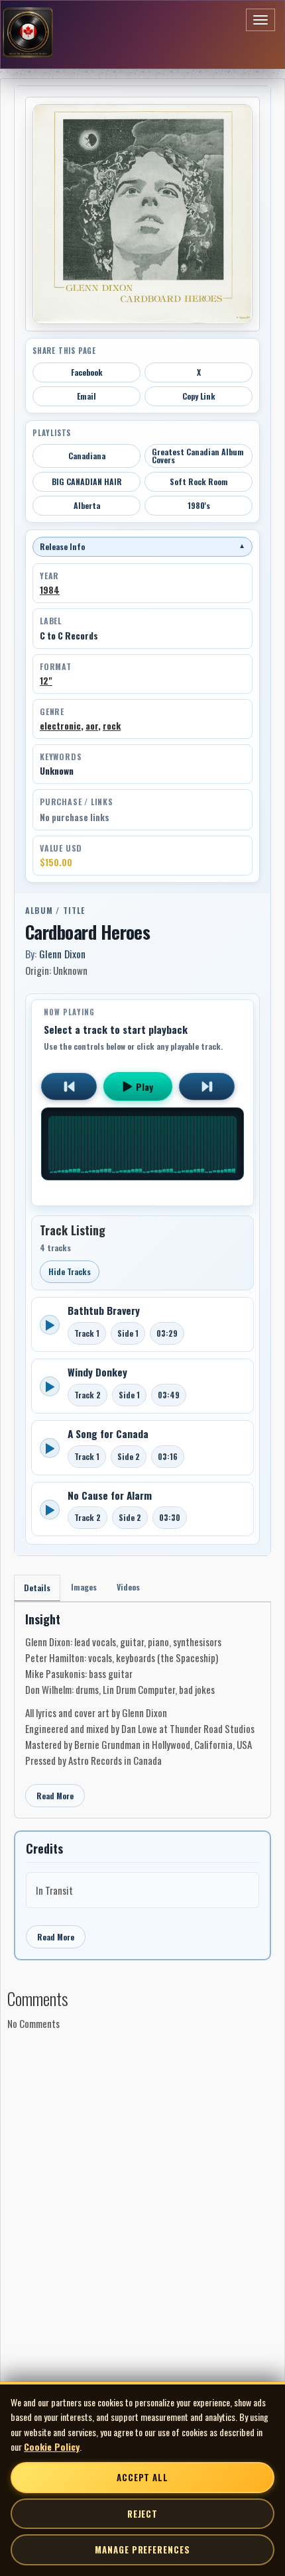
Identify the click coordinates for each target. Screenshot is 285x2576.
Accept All (142, 2477)
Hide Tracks (70, 1271)
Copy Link (199, 396)
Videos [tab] (128, 1587)
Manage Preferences (142, 2549)
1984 (50, 590)
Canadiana (87, 456)
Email (86, 396)
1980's (199, 505)
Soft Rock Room (199, 481)
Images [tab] (84, 1587)
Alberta (87, 505)
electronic (60, 726)
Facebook (87, 372)
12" (46, 681)
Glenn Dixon (62, 954)
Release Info (142, 546)
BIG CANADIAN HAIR (87, 481)
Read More (55, 1796)
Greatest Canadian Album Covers (198, 456)
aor (92, 726)
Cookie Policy (52, 2446)
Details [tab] (37, 1588)
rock (112, 726)
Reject (142, 2514)
